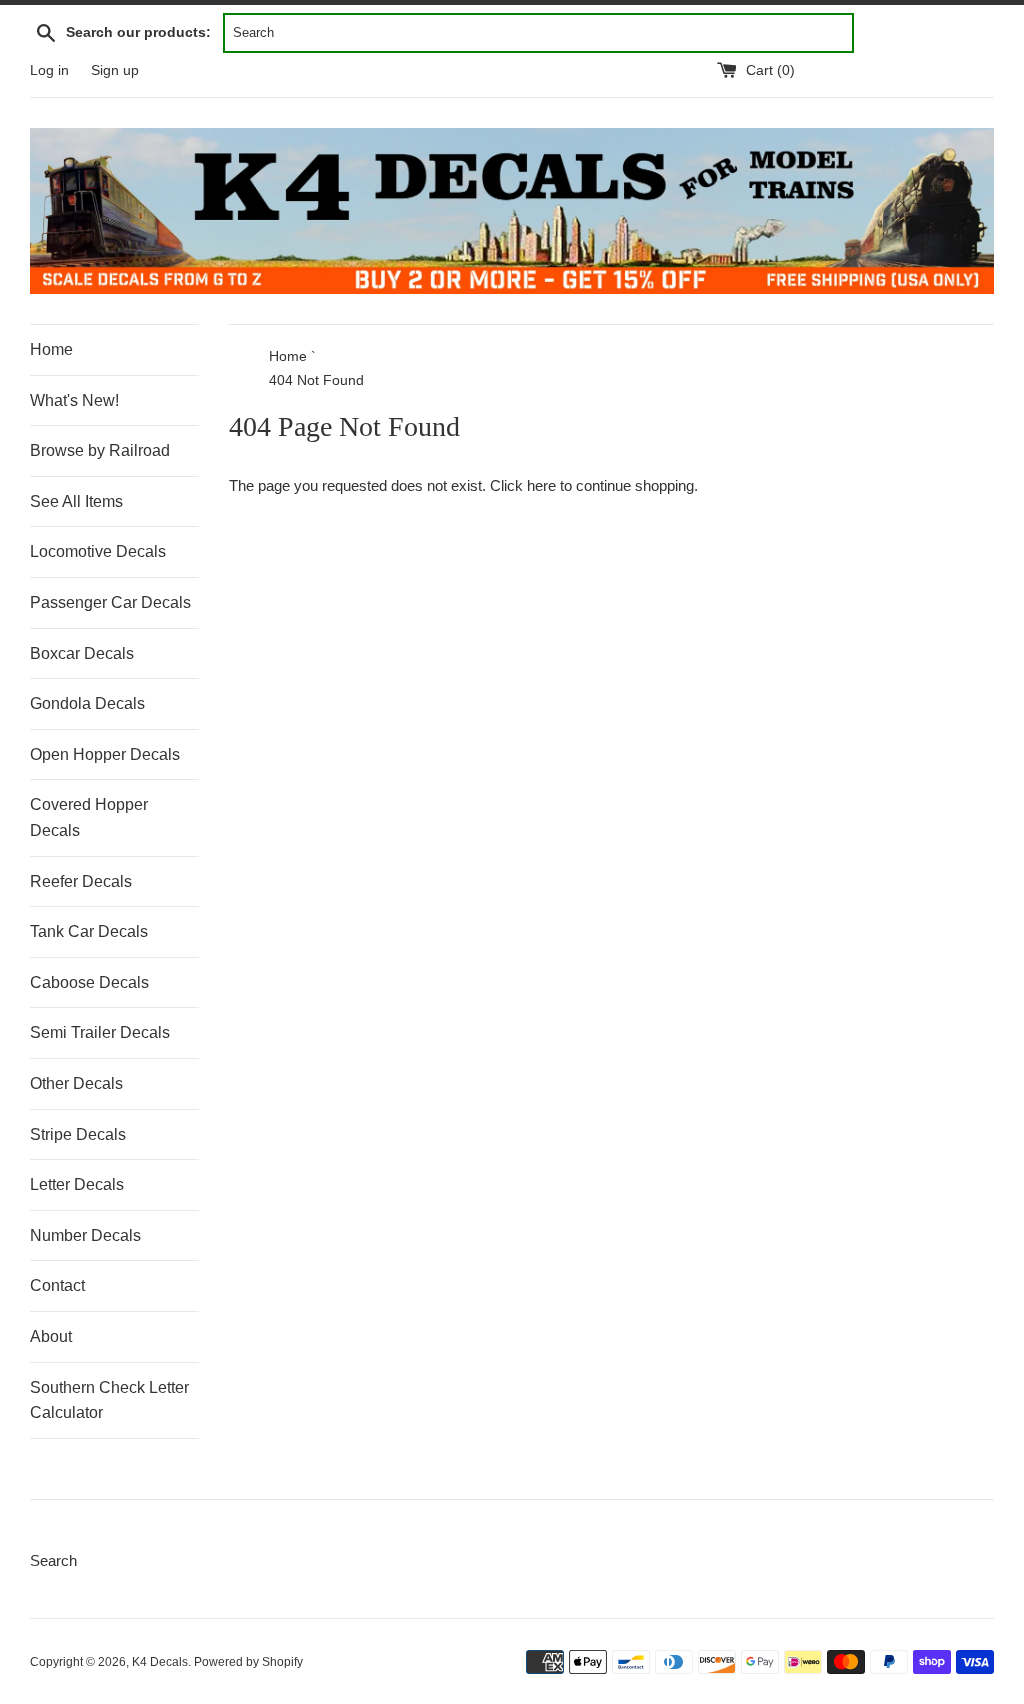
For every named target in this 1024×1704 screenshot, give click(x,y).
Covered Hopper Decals (89, 817)
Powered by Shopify (248, 1662)
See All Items (76, 501)
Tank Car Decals (89, 931)
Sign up (115, 70)
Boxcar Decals (82, 653)
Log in (49, 70)
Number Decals (85, 1235)
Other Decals (76, 1083)
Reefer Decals (81, 881)
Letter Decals (77, 1184)
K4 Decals (160, 1662)
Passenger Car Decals (110, 602)
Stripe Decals (78, 1134)
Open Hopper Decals (105, 754)
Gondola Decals (87, 703)
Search (53, 1560)
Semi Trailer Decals (100, 1032)
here (541, 485)
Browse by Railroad (100, 450)
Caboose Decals (89, 982)
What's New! (74, 400)
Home (51, 349)
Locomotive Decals (98, 551)
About (51, 1336)
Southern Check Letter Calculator (109, 1400)
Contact (57, 1285)
